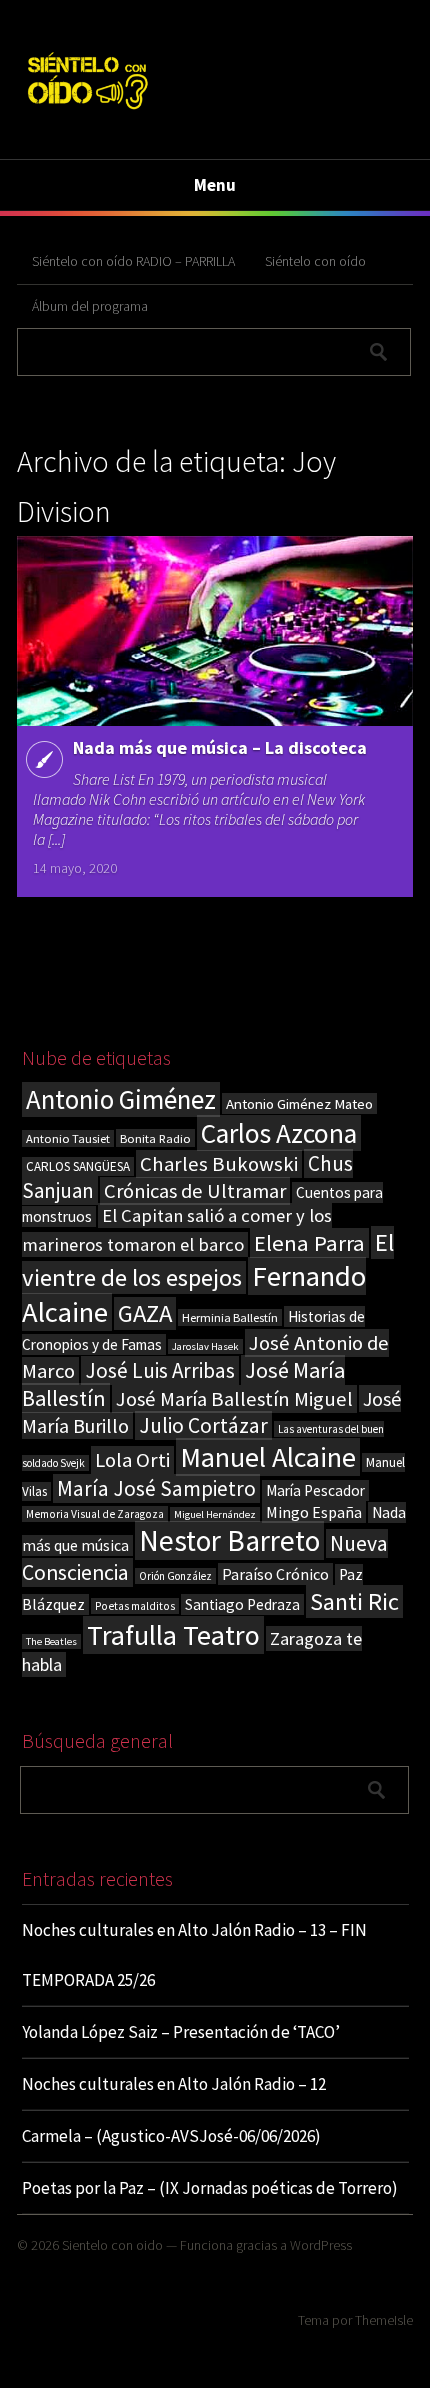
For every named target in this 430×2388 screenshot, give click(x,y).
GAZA (145, 1313)
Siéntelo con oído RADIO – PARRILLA (133, 261)
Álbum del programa (90, 306)
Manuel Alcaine (268, 1457)
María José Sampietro (156, 1488)
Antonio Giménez (121, 1099)
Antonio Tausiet (68, 1138)
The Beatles (51, 1641)
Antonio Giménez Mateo (299, 1103)
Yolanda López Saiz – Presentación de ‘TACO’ (181, 2032)
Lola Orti (132, 1460)
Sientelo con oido (112, 2245)
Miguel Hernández (215, 1514)
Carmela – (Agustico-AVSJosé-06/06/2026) (171, 2136)
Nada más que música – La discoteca (220, 747)
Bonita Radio (155, 1138)
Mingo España (314, 1512)
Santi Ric (354, 1601)
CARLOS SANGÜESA (78, 1166)
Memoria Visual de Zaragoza (95, 1514)
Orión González (175, 1576)
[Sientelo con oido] (86, 112)
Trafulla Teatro (173, 1635)
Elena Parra (309, 1243)
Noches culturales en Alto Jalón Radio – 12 (174, 2084)
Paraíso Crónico (275, 1574)
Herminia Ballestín (230, 1317)
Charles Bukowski (219, 1164)
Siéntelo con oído (315, 261)
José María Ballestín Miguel (234, 1399)
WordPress (321, 2245)
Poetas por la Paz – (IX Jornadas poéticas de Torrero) (210, 2188)
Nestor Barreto (229, 1540)
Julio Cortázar (203, 1425)
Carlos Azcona (279, 1133)
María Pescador (315, 1490)
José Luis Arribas (160, 1370)
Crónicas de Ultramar (195, 1191)
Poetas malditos (135, 1606)
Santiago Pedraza (242, 1604)
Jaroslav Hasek (205, 1346)
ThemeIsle (384, 2320)
